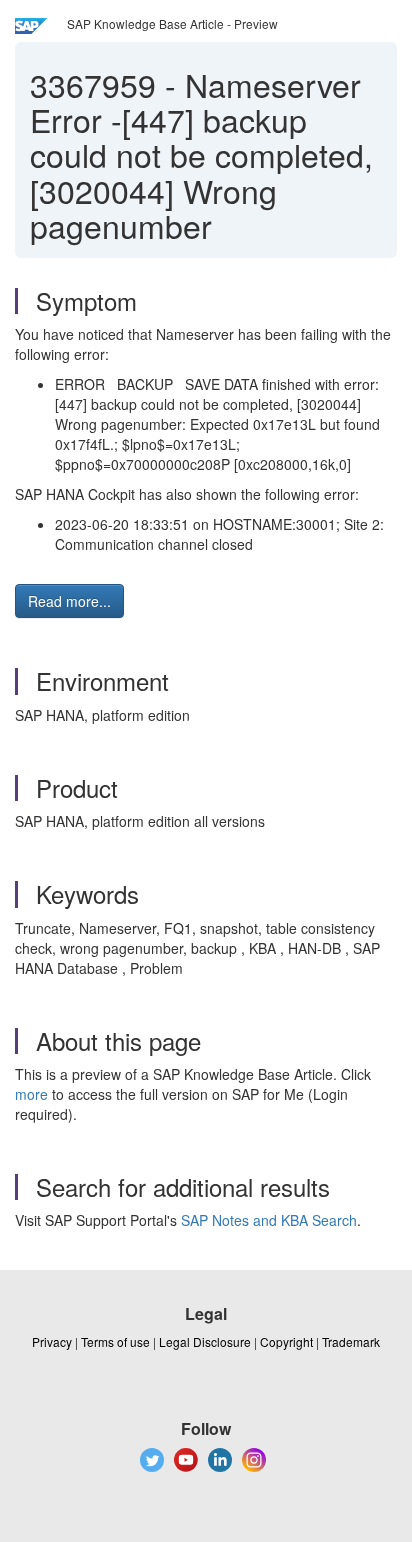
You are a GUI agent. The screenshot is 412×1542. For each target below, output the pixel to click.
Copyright (286, 1341)
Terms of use (115, 1341)
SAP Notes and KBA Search (269, 1220)
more (31, 1094)
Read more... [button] (69, 601)
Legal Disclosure (205, 1341)
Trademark (351, 1341)
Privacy (52, 1341)
